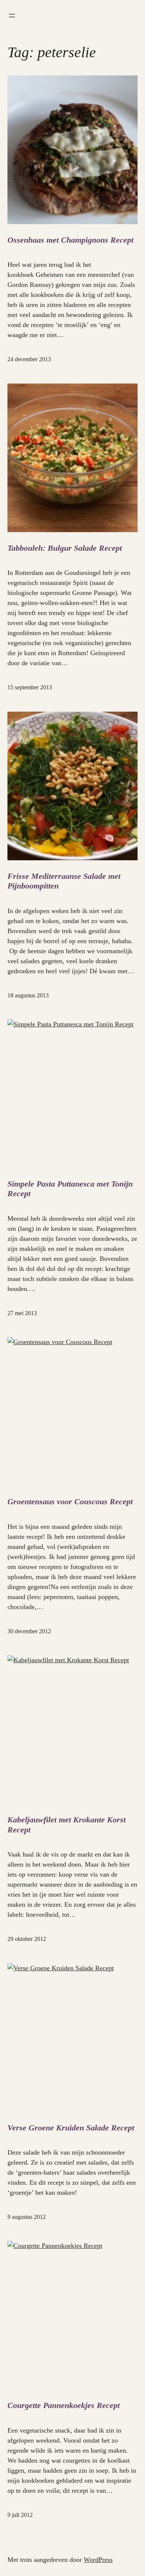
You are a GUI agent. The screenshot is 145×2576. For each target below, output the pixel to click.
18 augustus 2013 (28, 995)
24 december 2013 (29, 359)
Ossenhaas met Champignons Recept (70, 240)
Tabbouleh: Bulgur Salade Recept (65, 548)
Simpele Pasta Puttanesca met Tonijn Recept (70, 1189)
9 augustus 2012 (27, 2217)
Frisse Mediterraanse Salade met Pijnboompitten (64, 881)
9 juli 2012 (20, 2515)
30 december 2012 (29, 1631)
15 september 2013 (30, 687)
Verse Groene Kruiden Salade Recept (71, 2128)
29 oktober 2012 (27, 1939)
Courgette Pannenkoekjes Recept (64, 2405)
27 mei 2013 (22, 1313)
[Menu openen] (12, 16)
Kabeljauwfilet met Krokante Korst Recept (67, 1824)
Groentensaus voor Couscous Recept (70, 1501)
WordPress (98, 2560)
